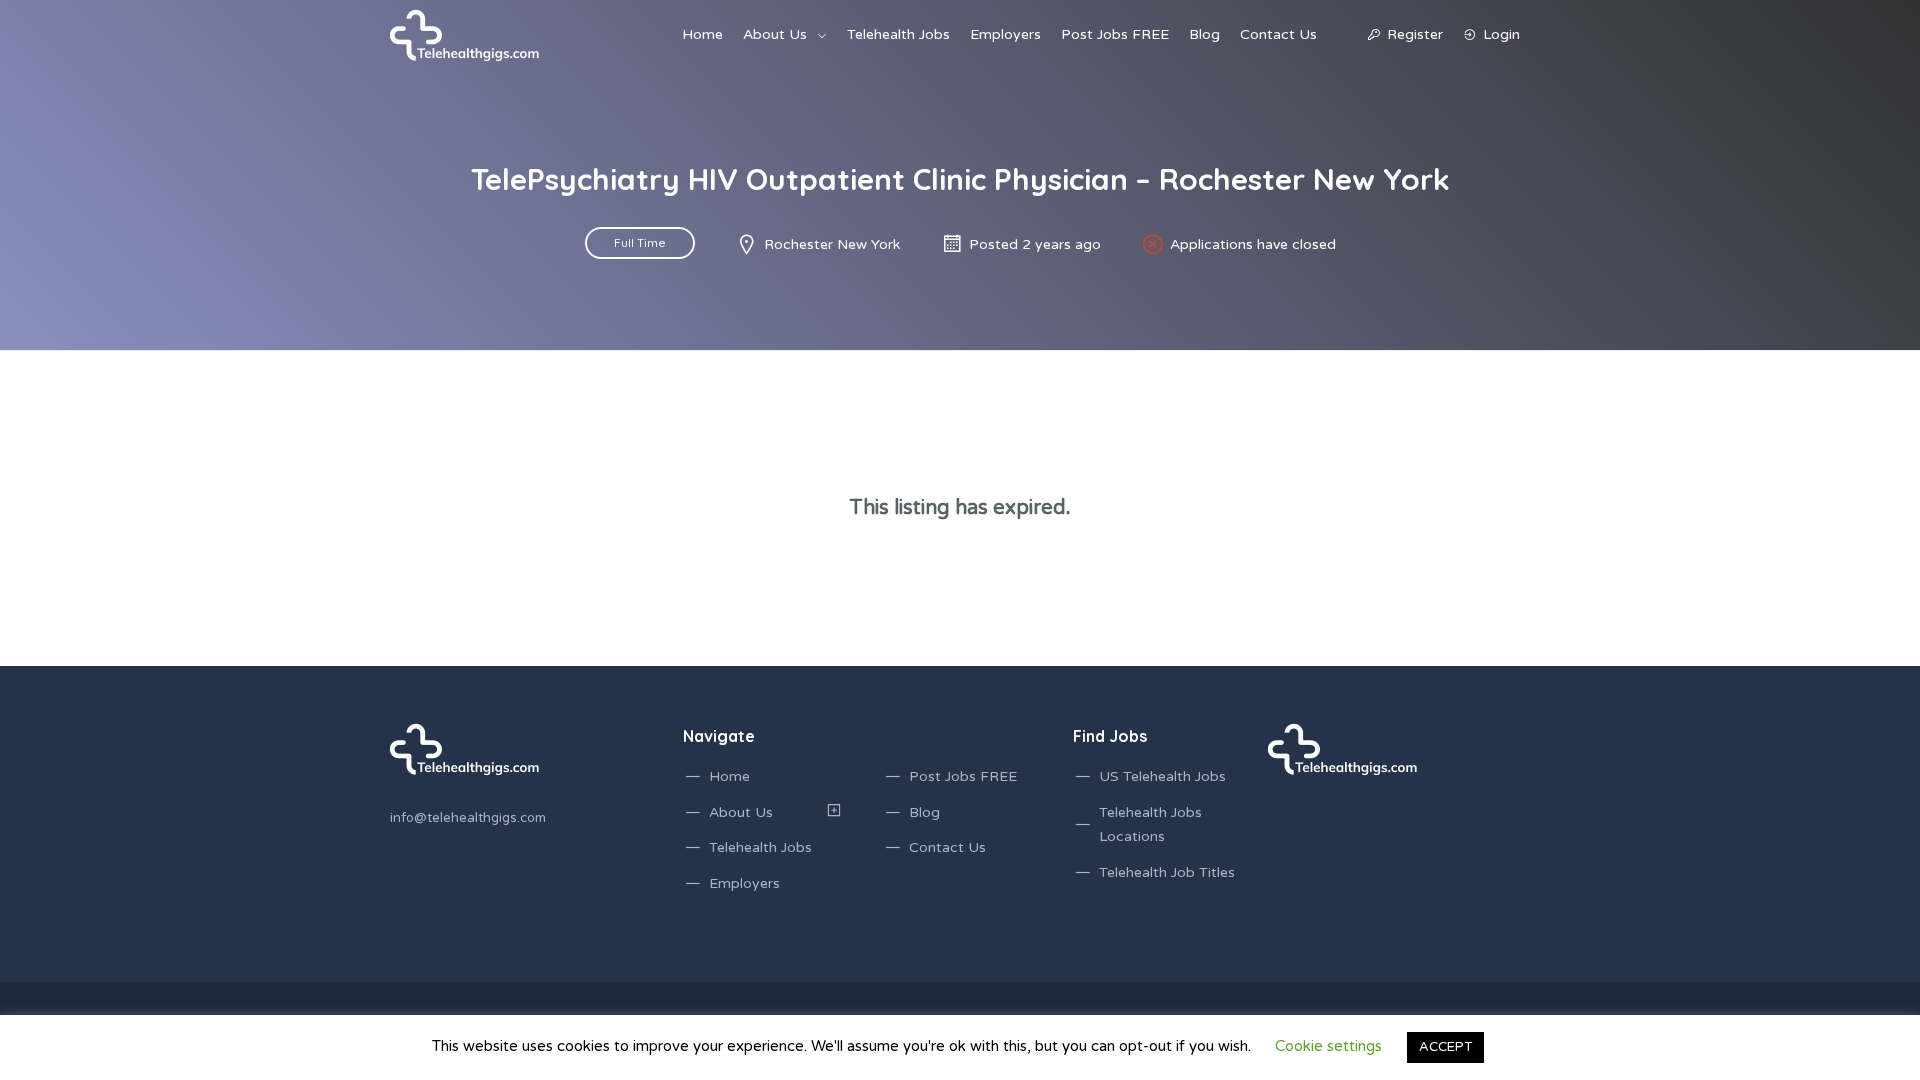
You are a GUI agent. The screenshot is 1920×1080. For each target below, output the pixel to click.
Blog (1204, 34)
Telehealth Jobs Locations (1150, 825)
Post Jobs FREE (1115, 34)
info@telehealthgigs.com (468, 818)
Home (702, 34)
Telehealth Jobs (898, 34)
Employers (1005, 34)
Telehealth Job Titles (1167, 872)
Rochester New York (832, 244)
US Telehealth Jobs (1162, 776)
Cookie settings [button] (1328, 1046)
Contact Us (1278, 34)
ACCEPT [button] (1445, 1047)
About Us (775, 34)
